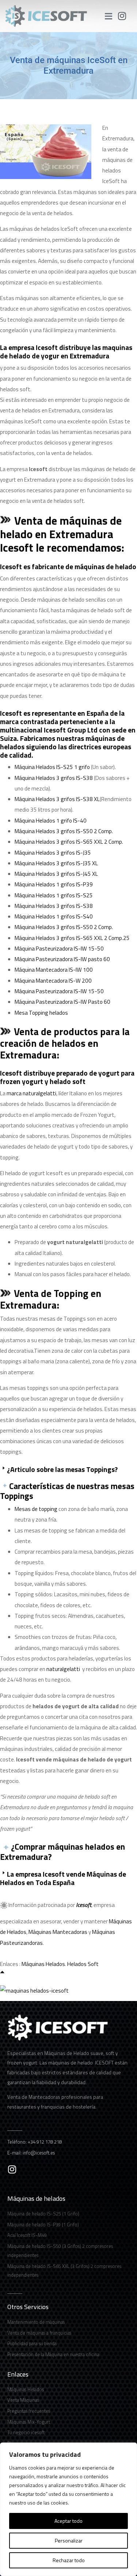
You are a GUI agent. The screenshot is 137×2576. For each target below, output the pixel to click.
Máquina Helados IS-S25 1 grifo (52, 767)
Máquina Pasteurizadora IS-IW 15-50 (59, 949)
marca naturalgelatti (31, 1093)
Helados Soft (83, 1964)
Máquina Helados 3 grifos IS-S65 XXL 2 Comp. (69, 842)
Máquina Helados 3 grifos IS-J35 (53, 853)
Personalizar (69, 2540)
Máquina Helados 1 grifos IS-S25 (54, 895)
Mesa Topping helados (41, 1013)
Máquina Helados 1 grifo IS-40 (51, 821)
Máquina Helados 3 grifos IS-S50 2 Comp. (64, 831)
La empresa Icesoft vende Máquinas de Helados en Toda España (63, 1878)
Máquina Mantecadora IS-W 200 (53, 981)
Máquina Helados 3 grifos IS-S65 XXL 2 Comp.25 (72, 938)
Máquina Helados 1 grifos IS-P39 (54, 884)
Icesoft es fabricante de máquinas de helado (68, 566)
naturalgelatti (64, 1669)
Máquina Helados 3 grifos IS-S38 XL (57, 799)
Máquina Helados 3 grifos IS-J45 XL (56, 874)
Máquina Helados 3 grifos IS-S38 (54, 778)
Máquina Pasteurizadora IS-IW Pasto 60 (62, 1002)
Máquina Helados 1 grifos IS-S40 (54, 916)
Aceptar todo (68, 2521)
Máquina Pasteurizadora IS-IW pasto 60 (62, 959)
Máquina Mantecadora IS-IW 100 (54, 970)
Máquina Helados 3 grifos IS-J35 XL (56, 863)
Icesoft (84, 1905)
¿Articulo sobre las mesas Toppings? (62, 1469)
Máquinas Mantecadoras (58, 1932)
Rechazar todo (69, 2560)
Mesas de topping (36, 1509)
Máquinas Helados (43, 1964)
